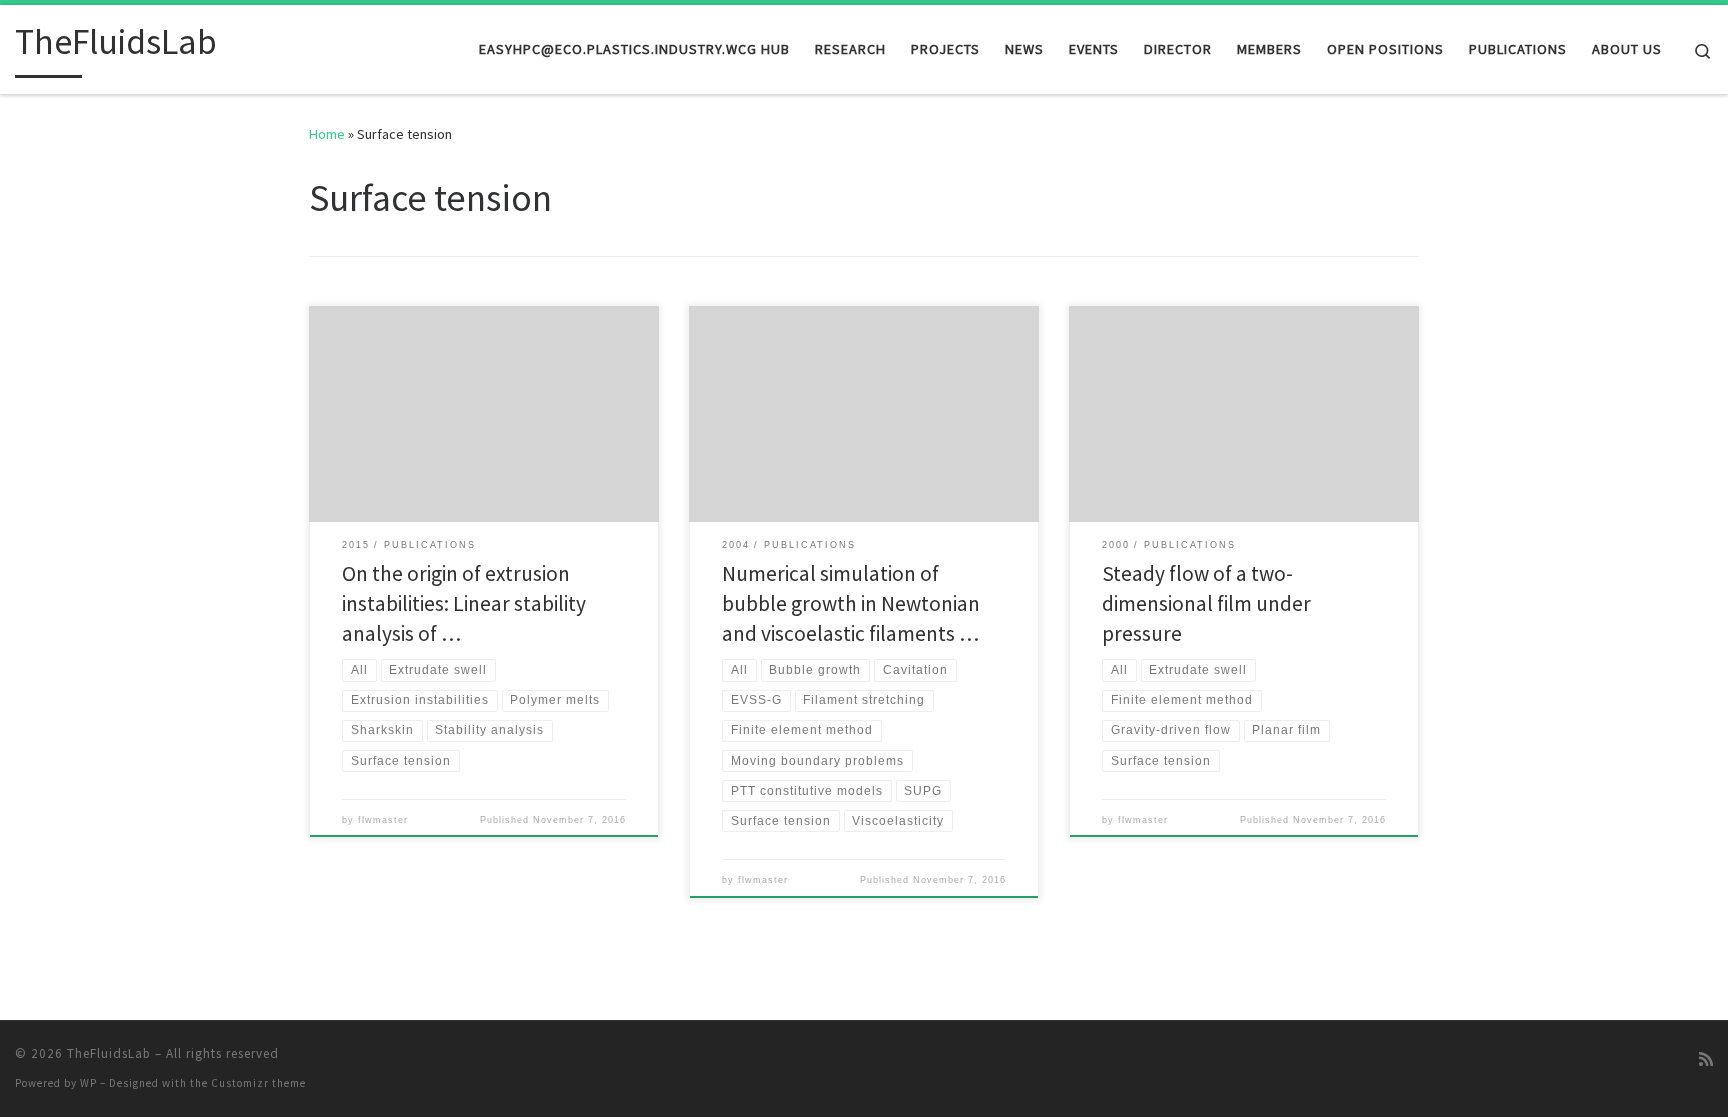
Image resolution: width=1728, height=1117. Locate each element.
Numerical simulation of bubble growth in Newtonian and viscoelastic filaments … (851, 603)
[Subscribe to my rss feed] (1706, 1059)
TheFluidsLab (109, 1053)
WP (88, 1083)
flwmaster (383, 820)
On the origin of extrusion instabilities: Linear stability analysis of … (464, 603)
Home (327, 134)
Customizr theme (258, 1083)
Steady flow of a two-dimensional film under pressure (1206, 603)
